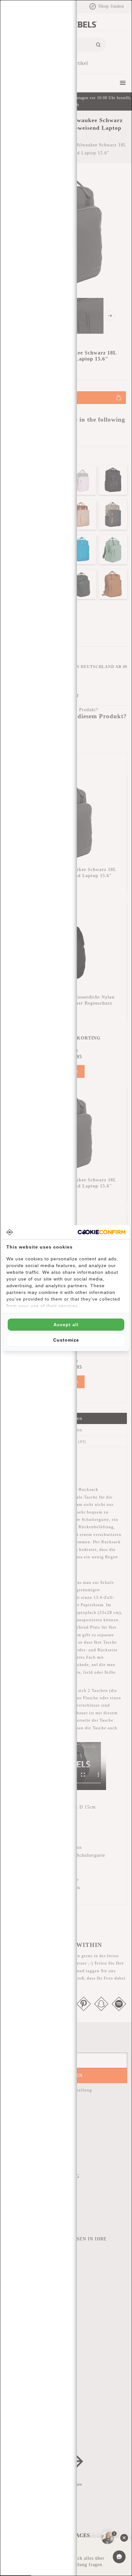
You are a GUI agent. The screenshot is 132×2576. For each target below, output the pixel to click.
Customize (66, 1340)
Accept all (66, 1325)
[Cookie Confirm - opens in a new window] (102, 1232)
